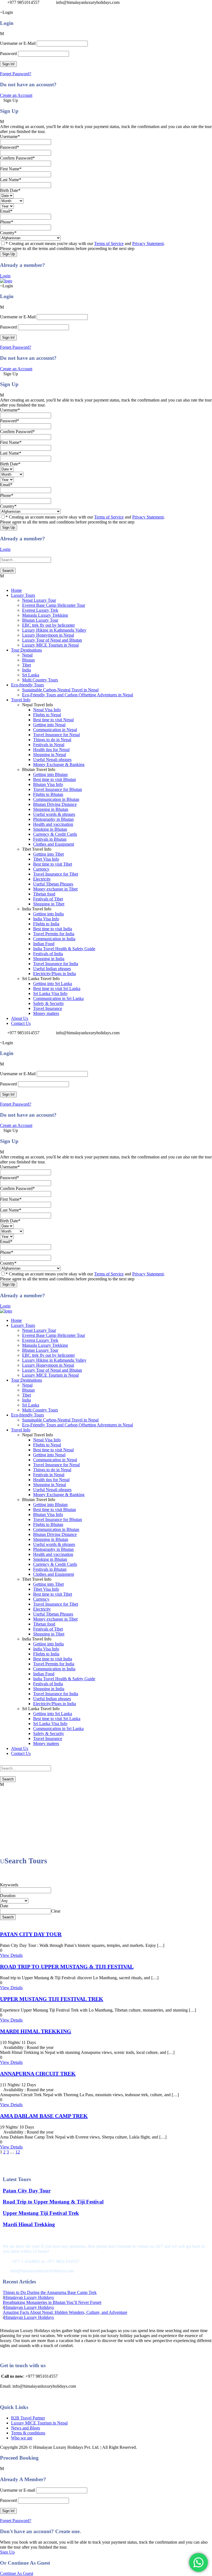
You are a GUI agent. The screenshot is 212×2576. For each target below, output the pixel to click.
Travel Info (21, 700)
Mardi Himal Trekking (36, 2031)
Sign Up (7, 2552)
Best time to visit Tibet (53, 864)
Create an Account (16, 95)
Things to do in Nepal (52, 740)
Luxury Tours (23, 595)
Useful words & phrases (54, 814)
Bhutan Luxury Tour (40, 620)
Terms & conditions (28, 2433)
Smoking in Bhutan (50, 829)
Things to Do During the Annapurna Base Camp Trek (50, 2292)
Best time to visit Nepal (53, 720)
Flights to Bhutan (48, 794)
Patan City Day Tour (31, 1934)
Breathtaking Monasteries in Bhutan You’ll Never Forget (52, 2302)
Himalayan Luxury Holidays (29, 2297)
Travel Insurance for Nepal (56, 735)
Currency (41, 869)
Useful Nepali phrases (52, 760)
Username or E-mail (18, 2490)
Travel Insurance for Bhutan (58, 789)
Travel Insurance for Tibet (56, 874)
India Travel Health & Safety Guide (64, 949)
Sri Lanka (31, 675)
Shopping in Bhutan (51, 809)
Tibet (26, 665)
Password (8, 54)
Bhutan (28, 660)
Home (16, 590)
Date (4, 1906)
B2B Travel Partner (28, 2418)
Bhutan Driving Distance (55, 804)
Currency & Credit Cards (55, 834)
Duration (8, 1896)
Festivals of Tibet (48, 899)
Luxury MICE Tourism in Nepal (50, 645)
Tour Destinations (26, 650)
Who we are (22, 2438)
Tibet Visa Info (46, 859)
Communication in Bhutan (56, 799)
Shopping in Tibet (49, 904)
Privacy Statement (148, 243)
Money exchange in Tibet (55, 889)
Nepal (27, 655)
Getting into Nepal (49, 725)
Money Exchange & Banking (59, 765)
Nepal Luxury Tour (39, 600)
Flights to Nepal (47, 715)
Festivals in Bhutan (50, 839)
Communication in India (54, 939)
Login (5, 276)
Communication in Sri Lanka (58, 998)
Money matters (46, 1013)
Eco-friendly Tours (27, 685)
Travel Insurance (48, 1008)
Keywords (9, 1885)
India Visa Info (46, 919)
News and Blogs (26, 2428)
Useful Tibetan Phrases (53, 884)
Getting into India (48, 914)
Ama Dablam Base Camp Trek (44, 2116)
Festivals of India (48, 954)
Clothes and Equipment (54, 844)
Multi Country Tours (40, 680)
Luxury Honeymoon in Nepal (48, 635)
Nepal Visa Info (47, 710)
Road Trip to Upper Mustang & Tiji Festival (67, 1966)
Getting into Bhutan (50, 774)
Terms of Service (109, 243)
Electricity (42, 879)
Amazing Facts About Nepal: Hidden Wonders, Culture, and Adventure (65, 2312)
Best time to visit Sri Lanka (57, 989)
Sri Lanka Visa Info (50, 993)
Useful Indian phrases (52, 969)
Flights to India (46, 924)
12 (18, 2152)
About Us (20, 1018)
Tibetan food (44, 894)
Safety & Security (49, 1003)
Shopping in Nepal (50, 755)
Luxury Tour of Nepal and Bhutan (52, 640)
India (26, 670)
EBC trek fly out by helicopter (48, 625)
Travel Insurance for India (56, 964)
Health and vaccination (53, 824)
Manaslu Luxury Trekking (45, 615)
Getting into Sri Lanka (53, 984)
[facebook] (2, 7)
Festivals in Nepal (49, 745)
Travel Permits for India (54, 934)
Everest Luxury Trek (40, 610)
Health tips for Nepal (51, 750)
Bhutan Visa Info (48, 784)
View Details (11, 1955)
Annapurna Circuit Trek (38, 2074)
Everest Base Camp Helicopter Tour (54, 605)
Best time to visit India (53, 929)
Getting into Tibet (48, 854)
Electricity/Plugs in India (55, 974)
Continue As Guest (17, 2573)
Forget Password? (16, 74)
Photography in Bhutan (53, 819)
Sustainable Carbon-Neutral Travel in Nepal (60, 690)
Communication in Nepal (55, 730)
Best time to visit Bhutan (55, 779)
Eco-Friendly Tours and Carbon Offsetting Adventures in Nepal (78, 695)
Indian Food (44, 944)
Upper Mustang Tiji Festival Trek (52, 1999)
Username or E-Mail (18, 43)
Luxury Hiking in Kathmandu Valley (54, 630)
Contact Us (21, 1023)
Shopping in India (49, 959)
